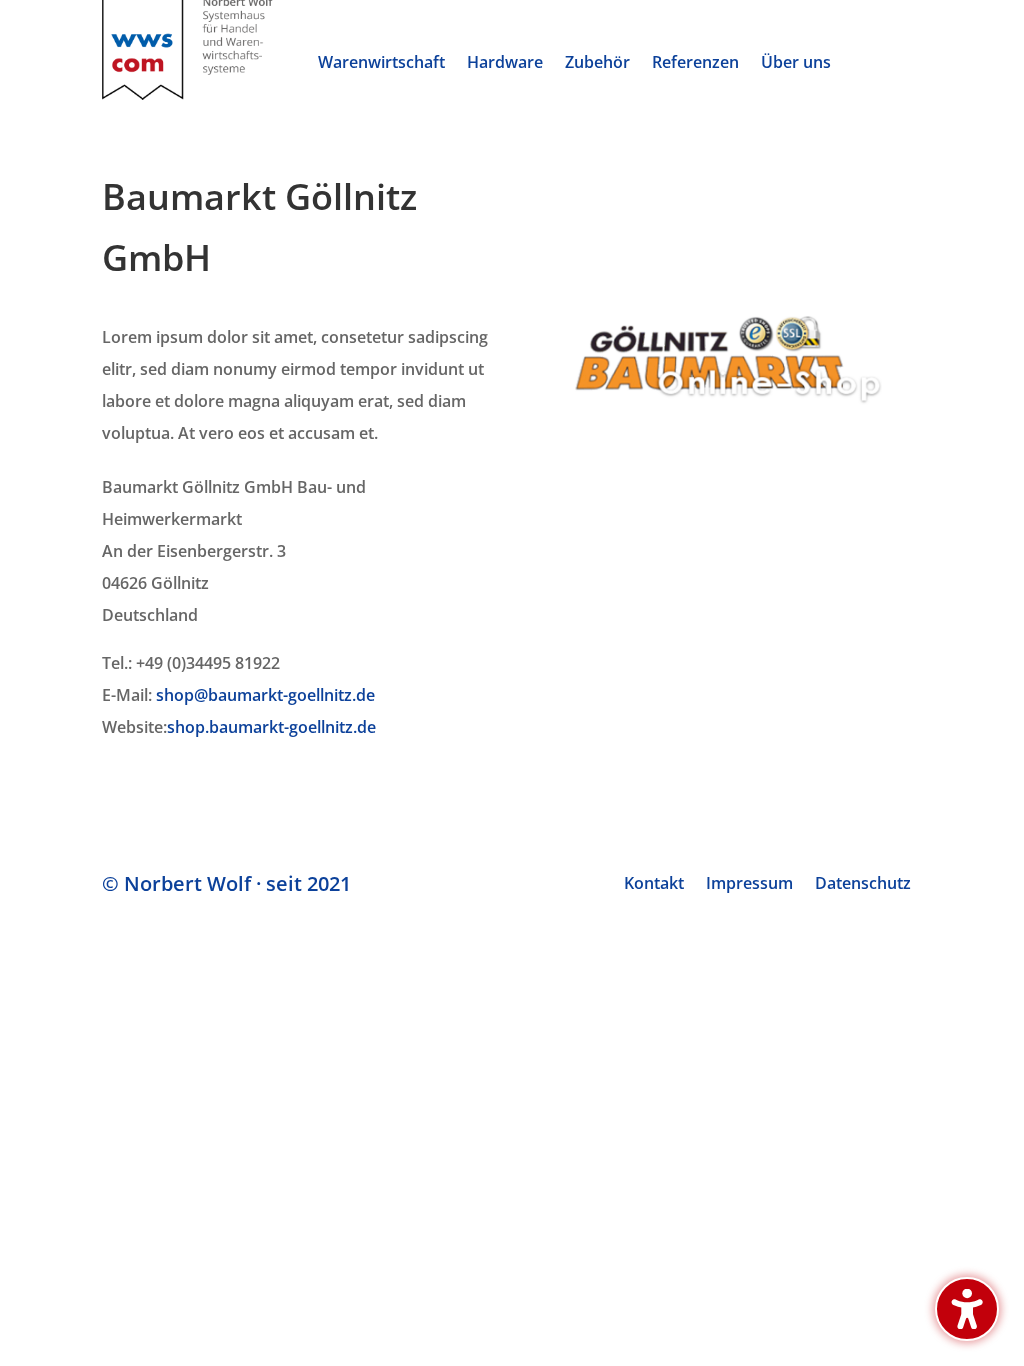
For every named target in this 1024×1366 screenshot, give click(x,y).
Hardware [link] (505, 64)
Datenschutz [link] (863, 885)
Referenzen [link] (695, 64)
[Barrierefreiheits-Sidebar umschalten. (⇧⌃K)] (967, 1309)
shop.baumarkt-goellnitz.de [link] (271, 727)
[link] (187, 94)
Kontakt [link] (654, 885)
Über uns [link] (796, 64)
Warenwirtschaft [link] (381, 64)
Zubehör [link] (597, 64)
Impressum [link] (749, 885)
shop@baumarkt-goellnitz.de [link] (265, 695)
